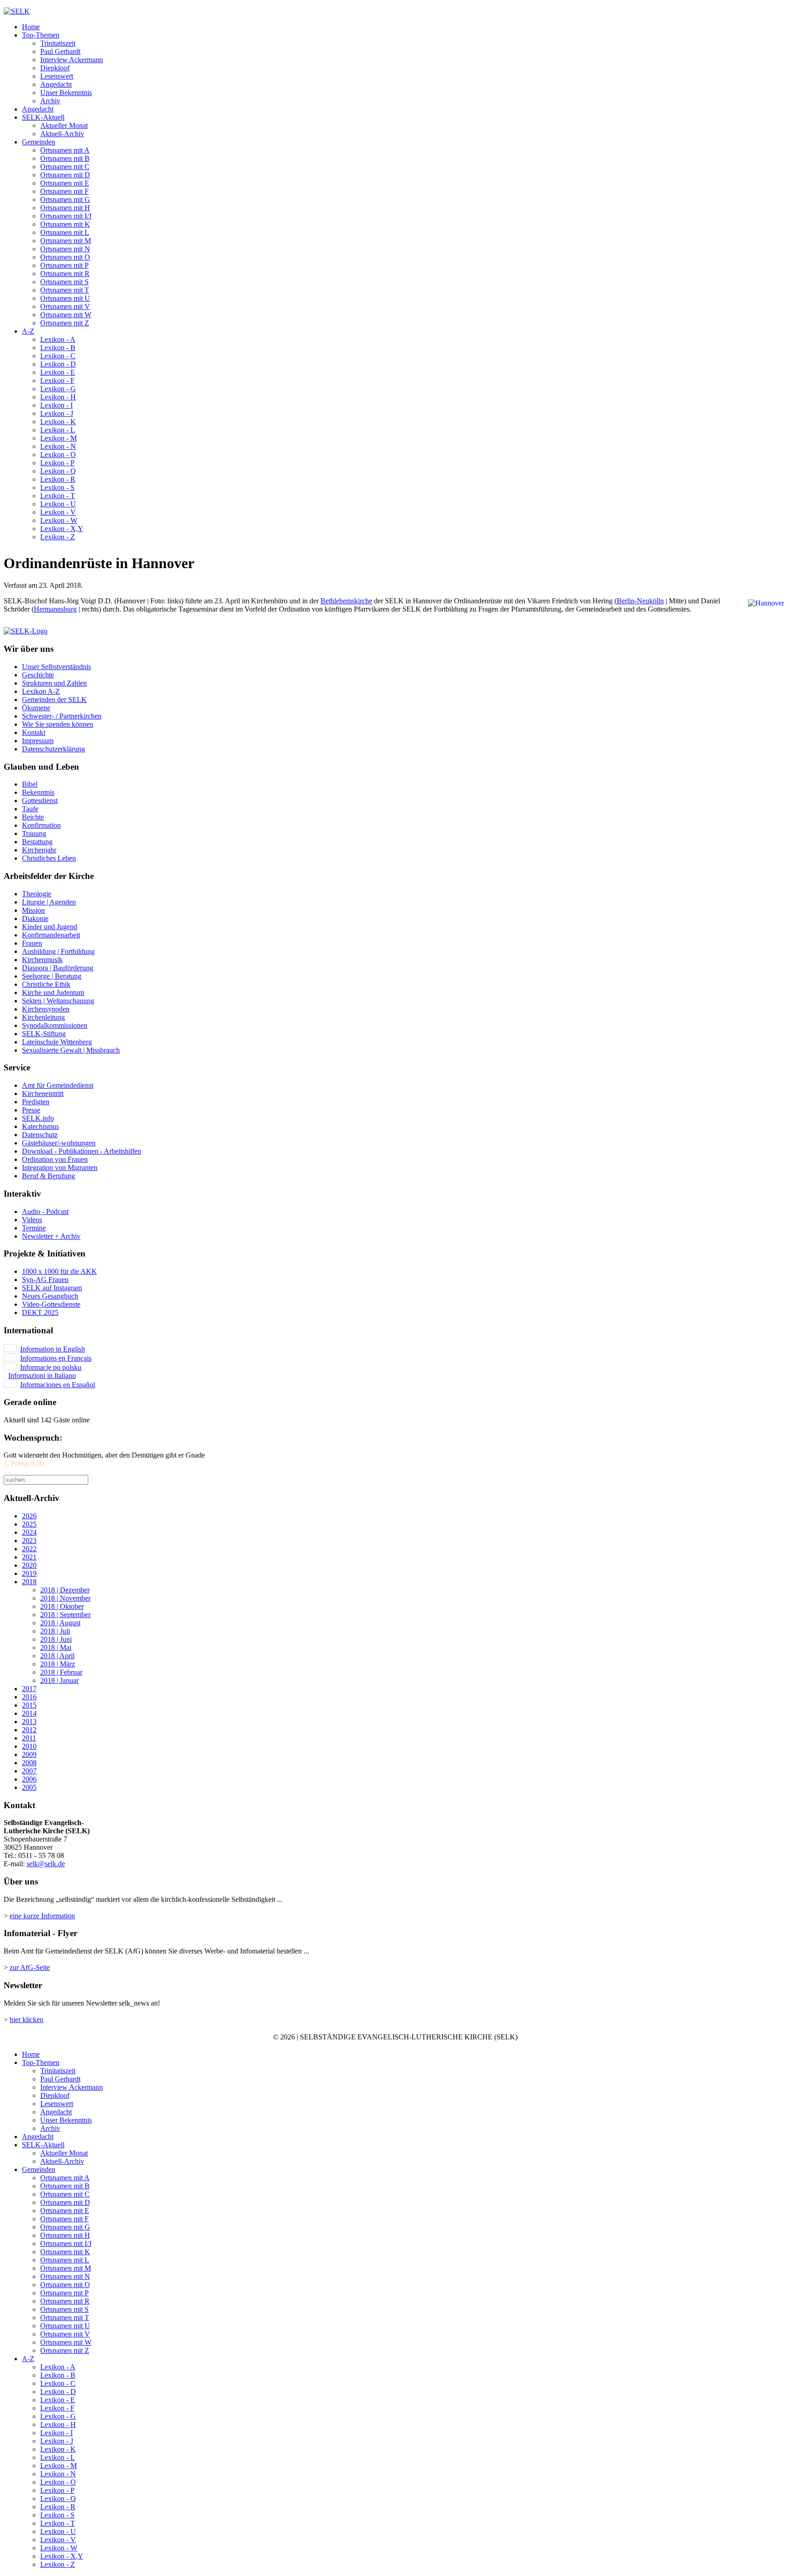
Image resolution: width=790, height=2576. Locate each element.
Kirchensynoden (46, 1009)
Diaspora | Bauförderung (58, 968)
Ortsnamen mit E (65, 183)
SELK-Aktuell (43, 117)
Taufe (30, 809)
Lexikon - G (58, 389)
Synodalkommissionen (55, 1025)
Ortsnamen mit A (65, 150)
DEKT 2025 (40, 1312)
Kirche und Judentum (53, 993)
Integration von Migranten (60, 1168)
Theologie (37, 894)
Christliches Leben (49, 858)
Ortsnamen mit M (66, 241)
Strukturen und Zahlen (54, 683)
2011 (29, 1738)
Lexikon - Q (58, 471)
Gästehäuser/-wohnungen (59, 1143)
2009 (29, 1754)
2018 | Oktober (62, 1606)
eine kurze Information (42, 1916)
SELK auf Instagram (52, 1288)
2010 (29, 1746)
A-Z (28, 331)
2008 (29, 1763)
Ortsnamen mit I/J (66, 216)
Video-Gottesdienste (51, 1304)
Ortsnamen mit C (65, 167)
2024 (29, 1532)
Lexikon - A (58, 339)
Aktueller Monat (64, 125)
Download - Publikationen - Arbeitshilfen (82, 1151)
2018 (29, 1582)
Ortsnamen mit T (65, 290)
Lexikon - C (58, 356)
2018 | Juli (55, 1631)
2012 (29, 1730)
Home (31, 27)
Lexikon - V (58, 512)
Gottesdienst (40, 801)
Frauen (32, 943)
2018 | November (65, 1598)
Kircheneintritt (43, 1094)
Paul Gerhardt (60, 51)
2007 (29, 1771)
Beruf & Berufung (48, 1176)
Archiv (50, 101)
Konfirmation (41, 825)
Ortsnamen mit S (64, 282)
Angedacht (56, 84)
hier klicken (27, 2020)
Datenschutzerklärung (53, 749)
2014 (29, 1713)
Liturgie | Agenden (49, 902)
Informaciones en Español (58, 1385)
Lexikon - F (57, 381)
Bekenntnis (38, 792)
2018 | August (60, 1623)
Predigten (36, 1102)
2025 (29, 1524)
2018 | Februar (61, 1672)
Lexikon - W (59, 520)
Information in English (53, 1349)
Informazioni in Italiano (42, 1376)
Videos (32, 1220)
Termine (34, 1228)
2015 (29, 1705)
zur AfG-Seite (30, 1967)
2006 (29, 1779)
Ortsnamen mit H (65, 208)
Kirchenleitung (43, 1017)
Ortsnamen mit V (65, 306)
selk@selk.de (46, 1864)
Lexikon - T (58, 496)
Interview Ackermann (72, 60)
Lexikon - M (59, 438)
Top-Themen (41, 35)
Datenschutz (40, 1135)
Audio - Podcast (45, 1211)
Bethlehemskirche (346, 601)
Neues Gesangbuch (50, 1296)
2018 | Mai (56, 1647)
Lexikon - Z (58, 537)
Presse (31, 1110)
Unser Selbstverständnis (56, 667)
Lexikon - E (58, 372)
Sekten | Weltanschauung (58, 1001)
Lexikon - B (58, 348)
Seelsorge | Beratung (52, 976)
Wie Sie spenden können (58, 724)
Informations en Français (56, 1358)
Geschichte (38, 675)
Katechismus (40, 1126)
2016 (29, 1697)
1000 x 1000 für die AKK (59, 1271)
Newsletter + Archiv (51, 1236)
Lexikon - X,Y (62, 529)
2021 (29, 1557)
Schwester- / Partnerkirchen (62, 716)
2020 (29, 1565)
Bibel (30, 784)
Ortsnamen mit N (65, 249)
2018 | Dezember (65, 1590)
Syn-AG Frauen (45, 1280)
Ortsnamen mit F (64, 191)
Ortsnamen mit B (65, 158)
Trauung (34, 833)
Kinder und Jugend (50, 927)
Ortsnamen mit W (66, 315)
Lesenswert (57, 76)
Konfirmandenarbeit (51, 935)
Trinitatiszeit (58, 43)
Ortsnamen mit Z (65, 323)
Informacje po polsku (51, 1367)
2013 (29, 1722)
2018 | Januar (59, 1680)
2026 (29, 1516)
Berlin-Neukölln (640, 601)
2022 (29, 1549)
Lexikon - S (57, 487)
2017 (29, 1689)
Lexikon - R (58, 479)
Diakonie (35, 918)
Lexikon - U (58, 504)
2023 (29, 1541)
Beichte (33, 817)
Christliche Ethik (46, 984)
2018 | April (57, 1656)
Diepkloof (55, 68)
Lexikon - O (58, 455)
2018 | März (58, 1664)
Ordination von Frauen (55, 1159)
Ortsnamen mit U (65, 298)
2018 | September (65, 1615)
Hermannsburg (55, 609)
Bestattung (37, 842)
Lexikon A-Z (41, 691)
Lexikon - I (56, 405)
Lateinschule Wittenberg (57, 1042)
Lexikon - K (58, 422)
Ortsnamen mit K (65, 224)
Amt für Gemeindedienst (58, 1085)
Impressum (38, 741)
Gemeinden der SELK (54, 700)
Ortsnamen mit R (65, 274)
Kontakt (34, 732)
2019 (29, 1573)
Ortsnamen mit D (65, 175)
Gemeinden (39, 142)
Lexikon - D (58, 364)
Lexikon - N (58, 446)
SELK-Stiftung (44, 1034)
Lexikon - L (58, 430)
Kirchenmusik (42, 960)
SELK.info (38, 1118)
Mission (33, 910)
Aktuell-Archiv (62, 134)
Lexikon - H (58, 397)
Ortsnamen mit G (65, 200)
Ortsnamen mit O (65, 257)
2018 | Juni (56, 1639)
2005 (29, 1787)
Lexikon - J (57, 413)
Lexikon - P (57, 463)
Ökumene (36, 708)
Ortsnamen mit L (65, 232)
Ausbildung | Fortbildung (58, 951)
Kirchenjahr (39, 850)
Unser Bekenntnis (66, 93)
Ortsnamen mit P (64, 265)
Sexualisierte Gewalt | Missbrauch (71, 1050)
